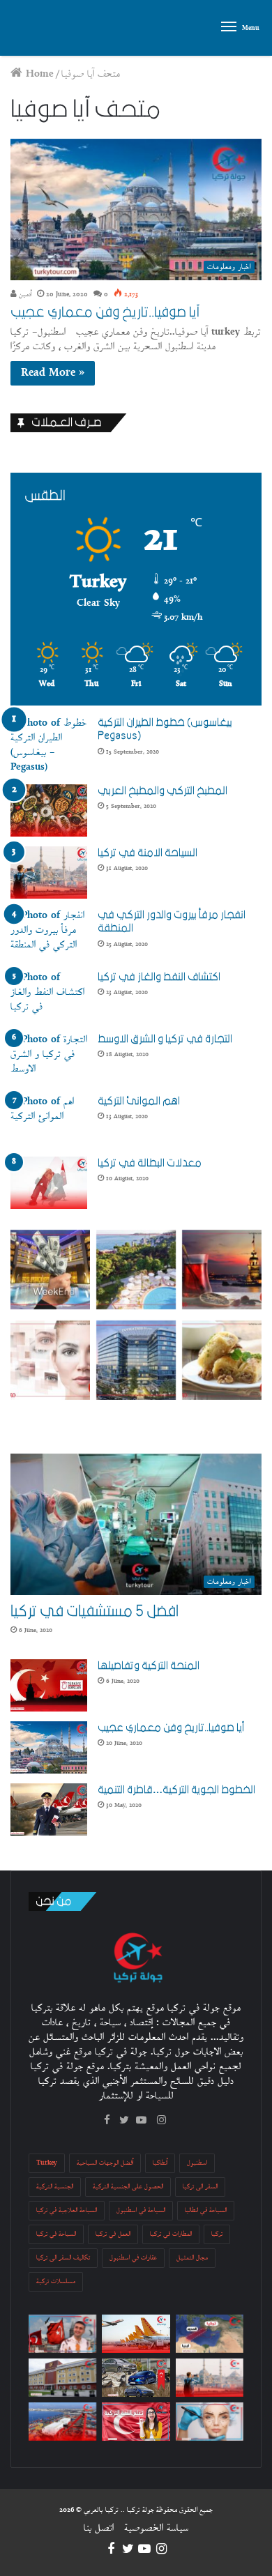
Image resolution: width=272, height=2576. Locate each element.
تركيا (217, 2234)
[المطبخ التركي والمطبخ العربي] (49, 810)
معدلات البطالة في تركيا (150, 1163)
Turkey (47, 2163)
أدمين (24, 295)
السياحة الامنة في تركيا (148, 853)
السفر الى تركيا (200, 2187)
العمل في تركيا (113, 2234)
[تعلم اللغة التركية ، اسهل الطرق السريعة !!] (136, 2422)
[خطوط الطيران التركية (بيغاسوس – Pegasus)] (49, 745)
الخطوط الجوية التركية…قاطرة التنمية (176, 1790)
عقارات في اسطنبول (133, 2258)
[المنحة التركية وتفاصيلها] (49, 1685)
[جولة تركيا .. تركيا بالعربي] (31, 28)
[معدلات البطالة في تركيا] (49, 1183)
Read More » (53, 373)
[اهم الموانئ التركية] (49, 1121)
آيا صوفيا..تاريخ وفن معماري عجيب (105, 312)
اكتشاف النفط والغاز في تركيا (159, 977)
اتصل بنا (99, 2528)
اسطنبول (197, 2163)
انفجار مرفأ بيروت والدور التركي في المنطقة (172, 922)
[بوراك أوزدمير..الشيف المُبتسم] (62, 2334)
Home (38, 74)
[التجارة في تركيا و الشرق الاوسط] (49, 1059)
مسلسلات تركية (56, 2281)
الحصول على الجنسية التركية (128, 2187)
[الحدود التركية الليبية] (210, 2334)
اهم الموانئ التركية (139, 1101)
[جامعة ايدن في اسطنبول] (62, 2378)
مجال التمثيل (192, 2258)
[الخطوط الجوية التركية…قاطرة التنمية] (49, 1809)
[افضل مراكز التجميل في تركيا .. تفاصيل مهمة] (210, 2422)
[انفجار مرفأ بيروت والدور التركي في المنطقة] (49, 935)
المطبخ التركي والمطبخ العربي (163, 791)
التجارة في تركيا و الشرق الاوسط (165, 1039)
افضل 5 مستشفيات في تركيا (95, 1611)
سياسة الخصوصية (156, 2528)
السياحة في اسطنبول (141, 2210)
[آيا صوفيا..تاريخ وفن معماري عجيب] (49, 1747)
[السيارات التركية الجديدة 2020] (136, 2378)
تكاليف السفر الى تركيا (63, 2258)
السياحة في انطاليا (206, 2210)
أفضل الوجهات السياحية (105, 2163)
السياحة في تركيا (56, 2234)
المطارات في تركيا (171, 2234)
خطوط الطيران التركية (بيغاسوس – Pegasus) (167, 729)
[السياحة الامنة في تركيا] (49, 872)
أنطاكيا (160, 2163)
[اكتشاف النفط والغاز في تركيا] (49, 997)
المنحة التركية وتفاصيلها (149, 1666)
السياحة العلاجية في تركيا (67, 2210)
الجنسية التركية (55, 2187)
